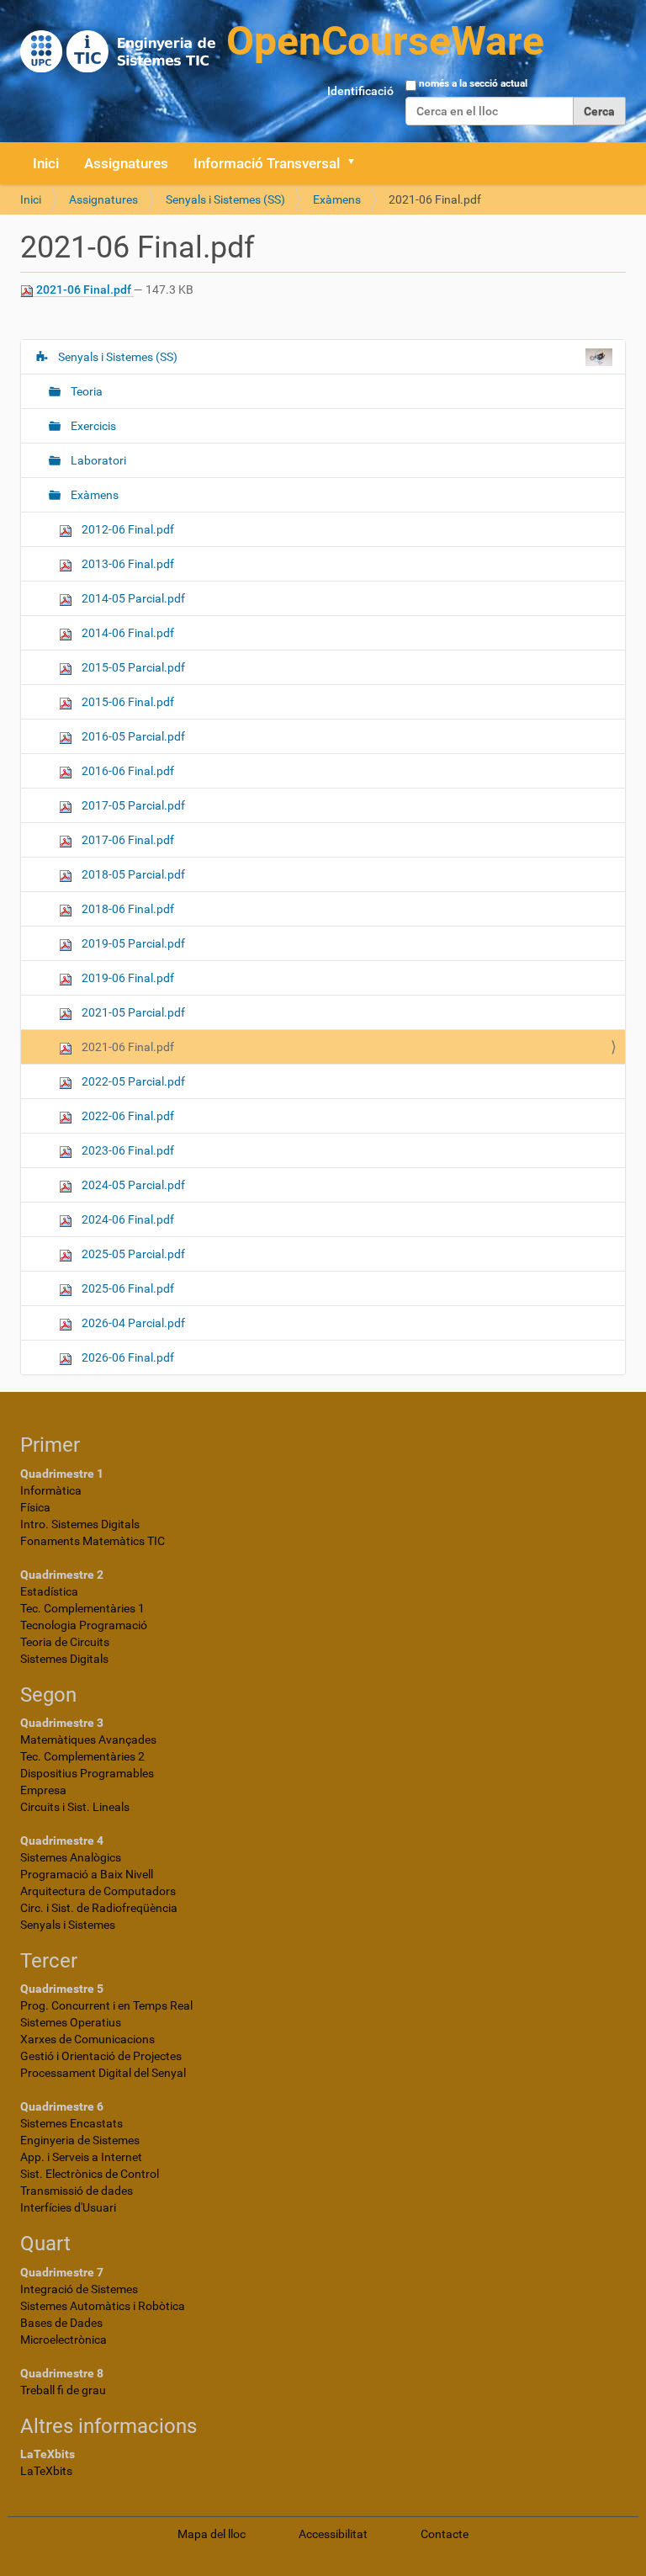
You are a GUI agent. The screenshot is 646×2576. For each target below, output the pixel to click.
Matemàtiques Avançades (88, 1739)
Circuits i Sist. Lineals (75, 1807)
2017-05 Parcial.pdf (132, 805)
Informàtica (51, 1490)
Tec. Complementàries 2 (82, 1756)
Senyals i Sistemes (68, 1925)
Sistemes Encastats (71, 2123)
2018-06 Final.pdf (127, 909)
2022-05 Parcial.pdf (132, 1081)
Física (35, 1507)
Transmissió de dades (77, 2191)
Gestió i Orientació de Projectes (101, 2056)
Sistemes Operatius (71, 2022)
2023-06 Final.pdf (127, 1150)
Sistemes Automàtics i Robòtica (103, 2306)
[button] (357, 163)
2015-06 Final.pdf (127, 702)
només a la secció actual (473, 83)
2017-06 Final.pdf (127, 840)
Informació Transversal (267, 163)
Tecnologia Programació (84, 1625)
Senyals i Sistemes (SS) (225, 199)
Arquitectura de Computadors (98, 1891)
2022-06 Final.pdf (127, 1116)
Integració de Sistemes (79, 2289)
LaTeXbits (46, 2471)
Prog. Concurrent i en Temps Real (106, 2005)
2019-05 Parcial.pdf (132, 943)
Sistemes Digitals (64, 1659)
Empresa (43, 1790)
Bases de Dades (61, 2323)
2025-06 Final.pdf (127, 1288)
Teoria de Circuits (65, 1642)
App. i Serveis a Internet (81, 2157)
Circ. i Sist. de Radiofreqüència (99, 1908)
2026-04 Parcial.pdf (132, 1323)
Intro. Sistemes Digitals (80, 1524)
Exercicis (92, 426)
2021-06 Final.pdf (84, 289)
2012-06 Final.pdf (127, 529)
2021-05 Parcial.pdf (132, 1012)
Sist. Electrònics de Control (90, 2174)
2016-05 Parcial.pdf (132, 736)
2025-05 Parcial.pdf (132, 1254)
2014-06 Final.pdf (127, 633)
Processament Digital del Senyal (103, 2073)
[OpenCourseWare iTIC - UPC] (282, 42)
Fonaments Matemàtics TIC (93, 1541)
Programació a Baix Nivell (87, 1874)
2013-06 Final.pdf (127, 564)
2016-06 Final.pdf (127, 771)
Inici (46, 163)
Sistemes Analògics (71, 1857)
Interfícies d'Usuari (68, 2207)
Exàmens (337, 199)
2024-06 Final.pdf (127, 1219)
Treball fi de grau (63, 2390)
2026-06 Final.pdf (127, 1357)
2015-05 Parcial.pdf (132, 667)
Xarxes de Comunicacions (87, 2039)
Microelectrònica (64, 2340)
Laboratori (97, 460)
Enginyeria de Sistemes (80, 2140)
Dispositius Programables (87, 1773)
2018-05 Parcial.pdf (132, 874)
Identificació (360, 91)
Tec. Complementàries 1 (82, 1608)
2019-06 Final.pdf (127, 978)
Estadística (49, 1591)
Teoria (85, 391)
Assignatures (126, 163)
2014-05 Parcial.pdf (132, 598)
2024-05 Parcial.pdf (132, 1185)
